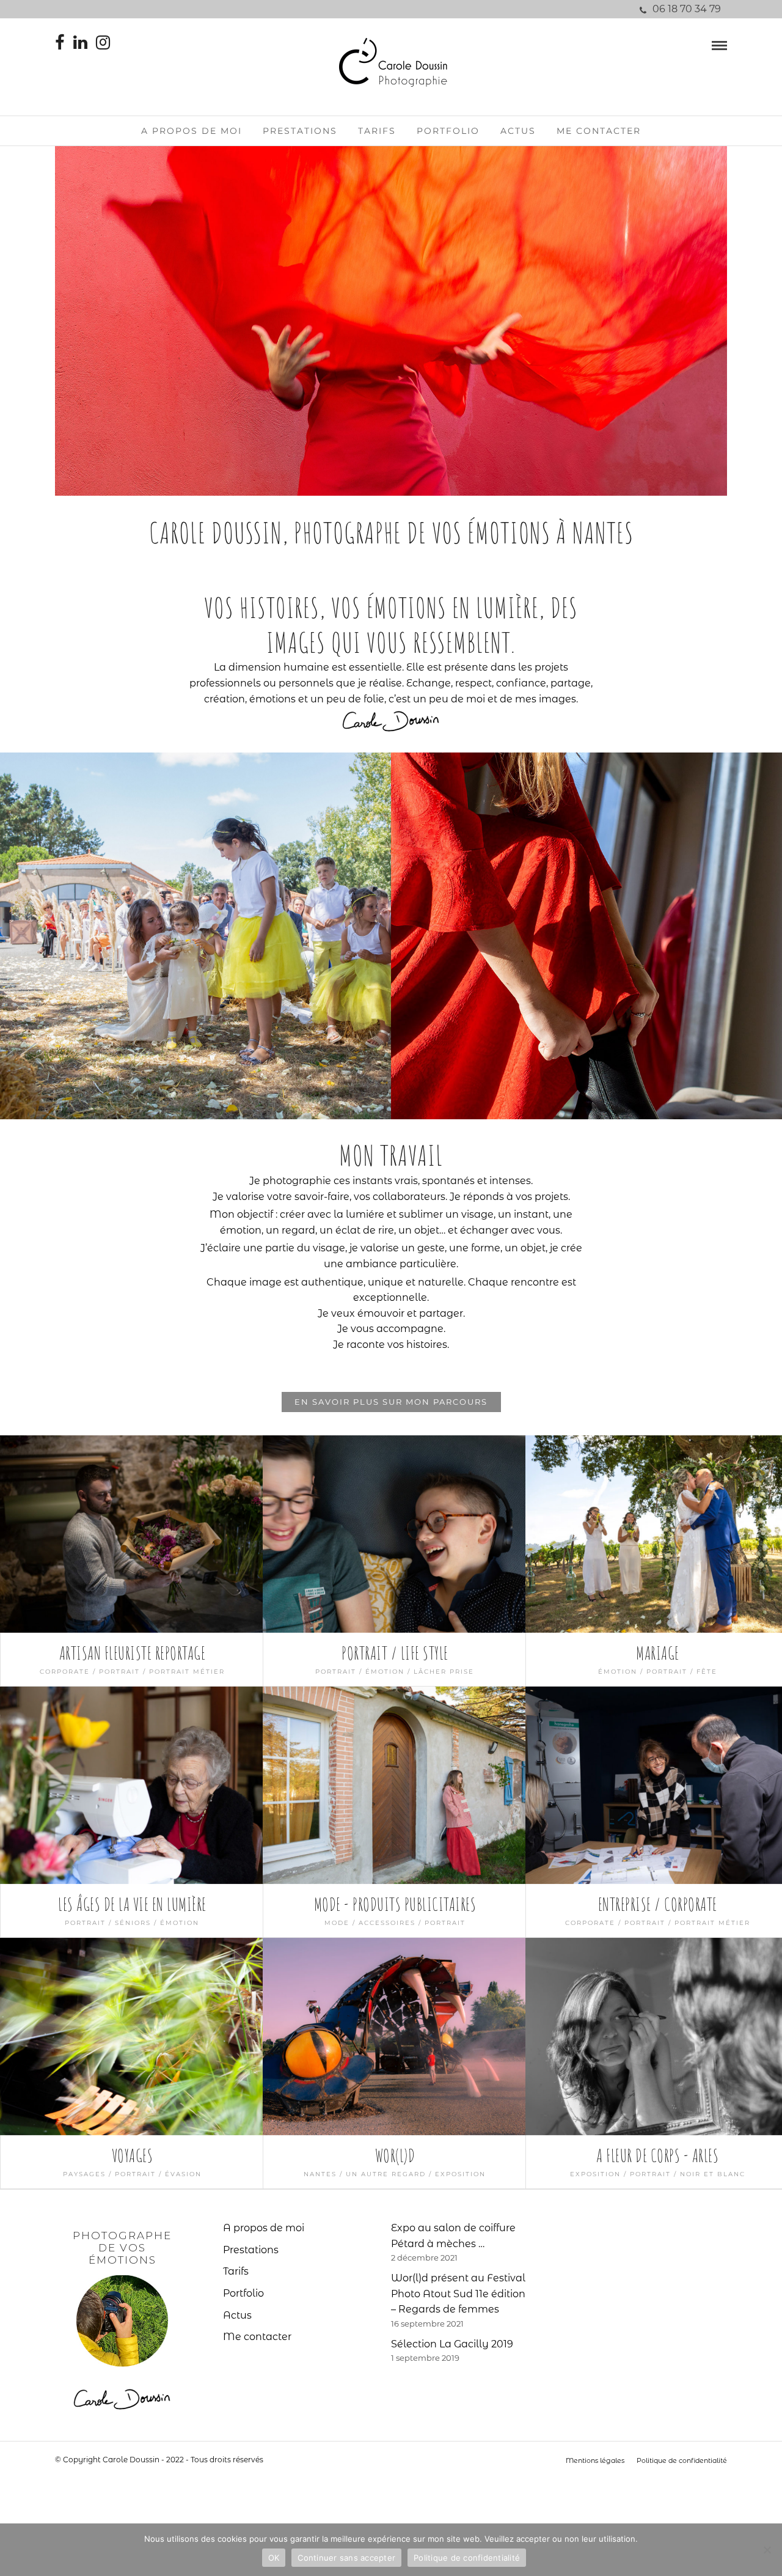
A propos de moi (192, 131)
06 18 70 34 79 (687, 9)
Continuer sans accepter (346, 2558)
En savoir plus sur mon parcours (391, 1402)
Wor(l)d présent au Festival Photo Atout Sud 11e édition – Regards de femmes (458, 2294)
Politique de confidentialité (682, 2460)
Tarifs (377, 131)
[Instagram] (103, 43)
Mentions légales (595, 2460)
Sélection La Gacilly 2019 (452, 2344)
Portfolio (448, 131)
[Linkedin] (80, 43)
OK (274, 2558)
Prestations (300, 131)
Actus (518, 131)
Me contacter (599, 131)
